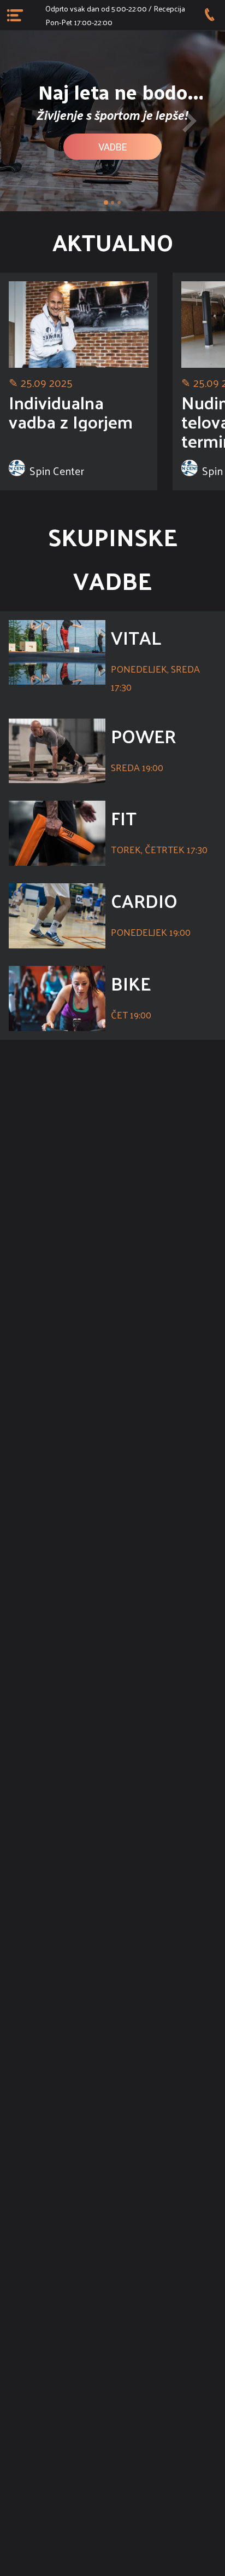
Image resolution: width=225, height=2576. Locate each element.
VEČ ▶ (113, 1447)
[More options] (210, 15)
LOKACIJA (112, 1525)
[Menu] (15, 15)
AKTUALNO (113, 242)
